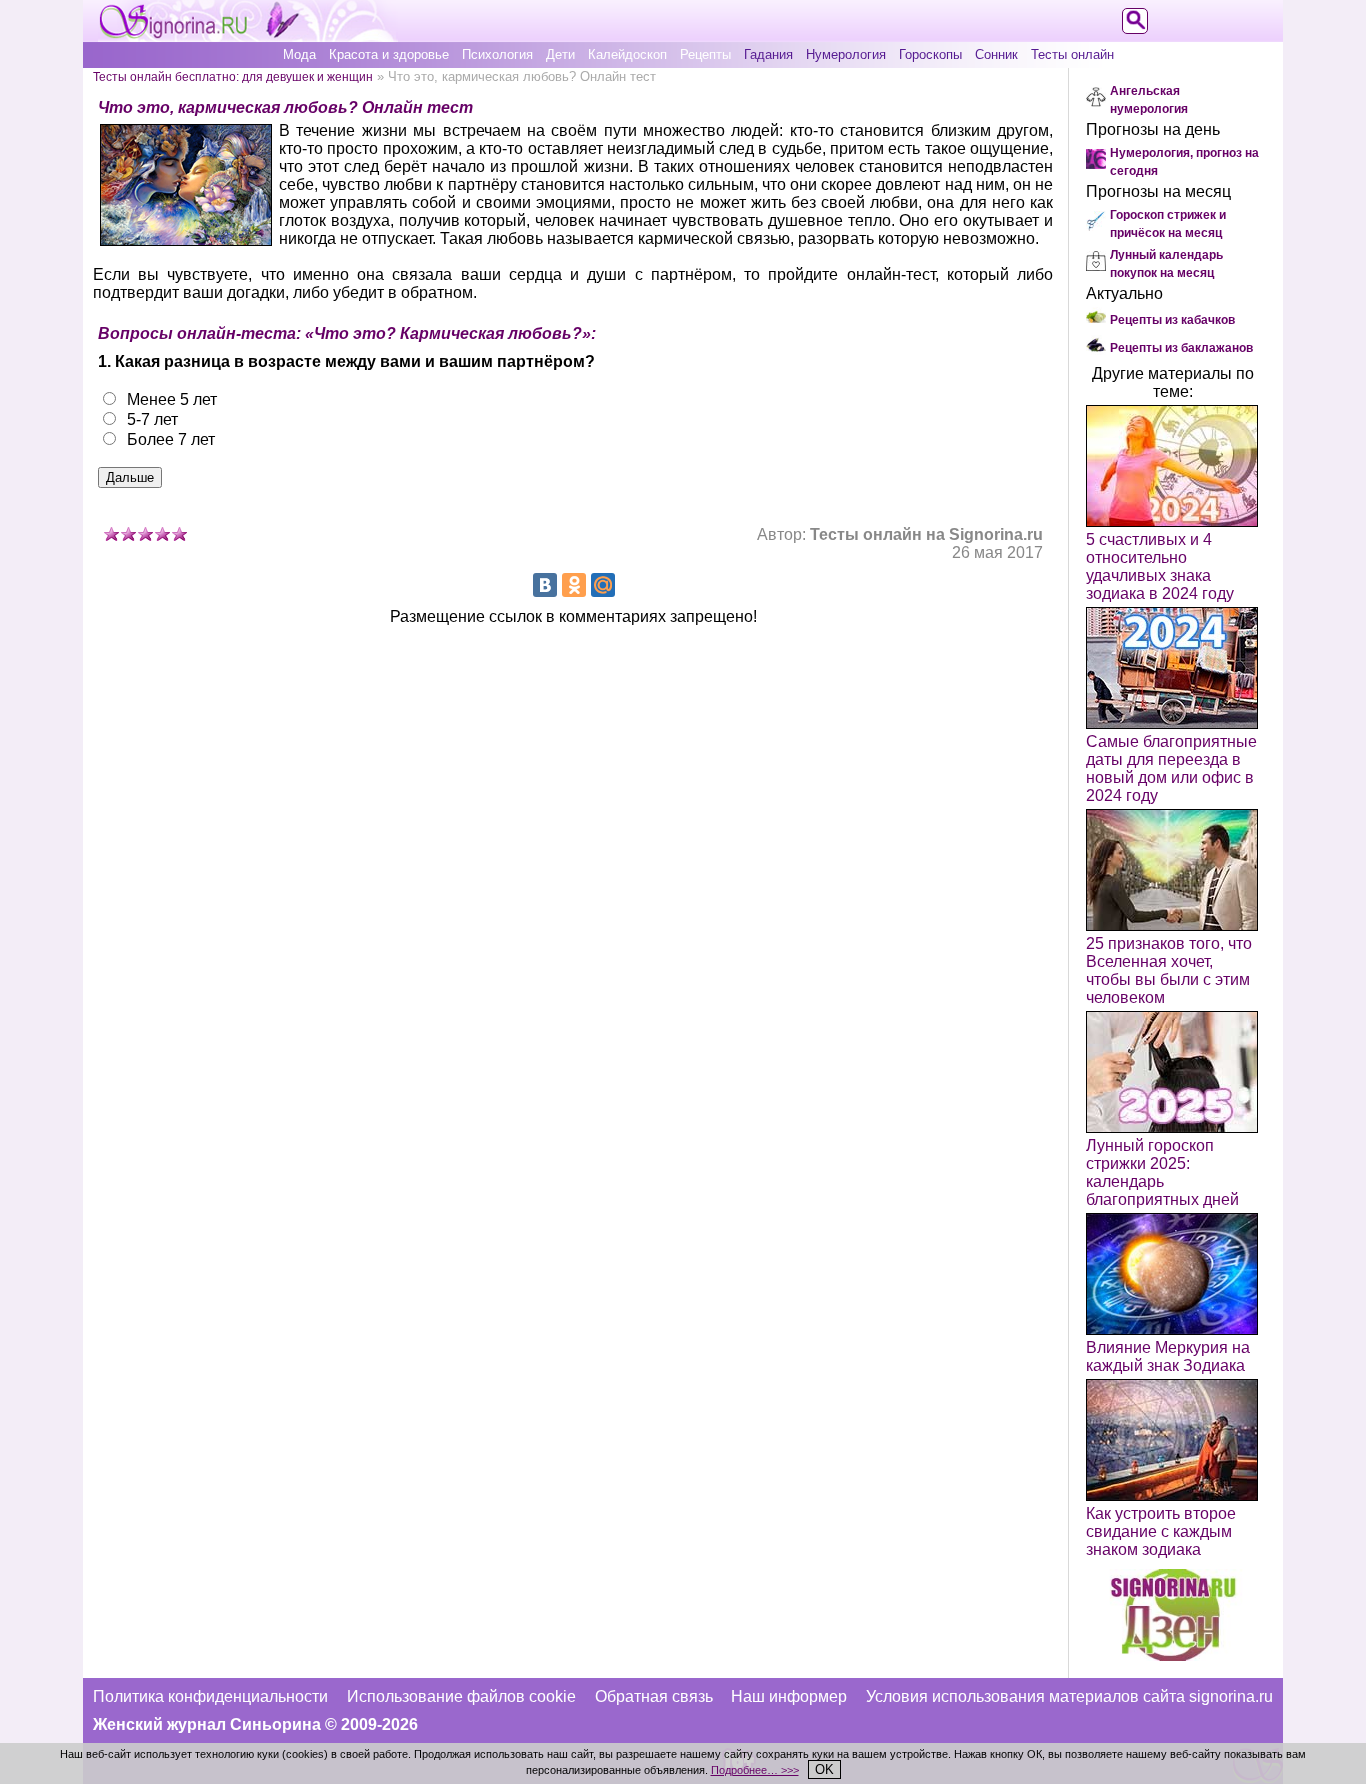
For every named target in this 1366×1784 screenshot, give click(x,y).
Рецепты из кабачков (1172, 320)
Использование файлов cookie (461, 1696)
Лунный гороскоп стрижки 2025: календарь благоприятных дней (1162, 1172)
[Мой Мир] (603, 585)
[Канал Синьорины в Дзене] (1173, 1655)
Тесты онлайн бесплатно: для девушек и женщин (233, 76)
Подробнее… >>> (755, 1770)
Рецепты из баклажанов (1181, 348)
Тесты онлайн (1072, 54)
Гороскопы (930, 54)
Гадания (768, 54)
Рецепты (705, 54)
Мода (299, 54)
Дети (560, 54)
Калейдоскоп (627, 54)
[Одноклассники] (574, 585)
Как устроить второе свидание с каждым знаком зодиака (1161, 1531)
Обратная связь (654, 1696)
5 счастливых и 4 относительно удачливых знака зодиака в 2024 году (1160, 566)
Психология (497, 54)
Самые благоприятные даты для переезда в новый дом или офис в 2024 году (1171, 768)
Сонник (996, 54)
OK (824, 1769)
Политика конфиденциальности (210, 1696)
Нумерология (846, 54)
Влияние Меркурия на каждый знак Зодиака (1168, 1356)
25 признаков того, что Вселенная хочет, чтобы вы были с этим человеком (1169, 970)
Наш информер (789, 1696)
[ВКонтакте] (545, 585)
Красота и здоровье (389, 54)
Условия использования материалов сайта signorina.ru (1069, 1696)
